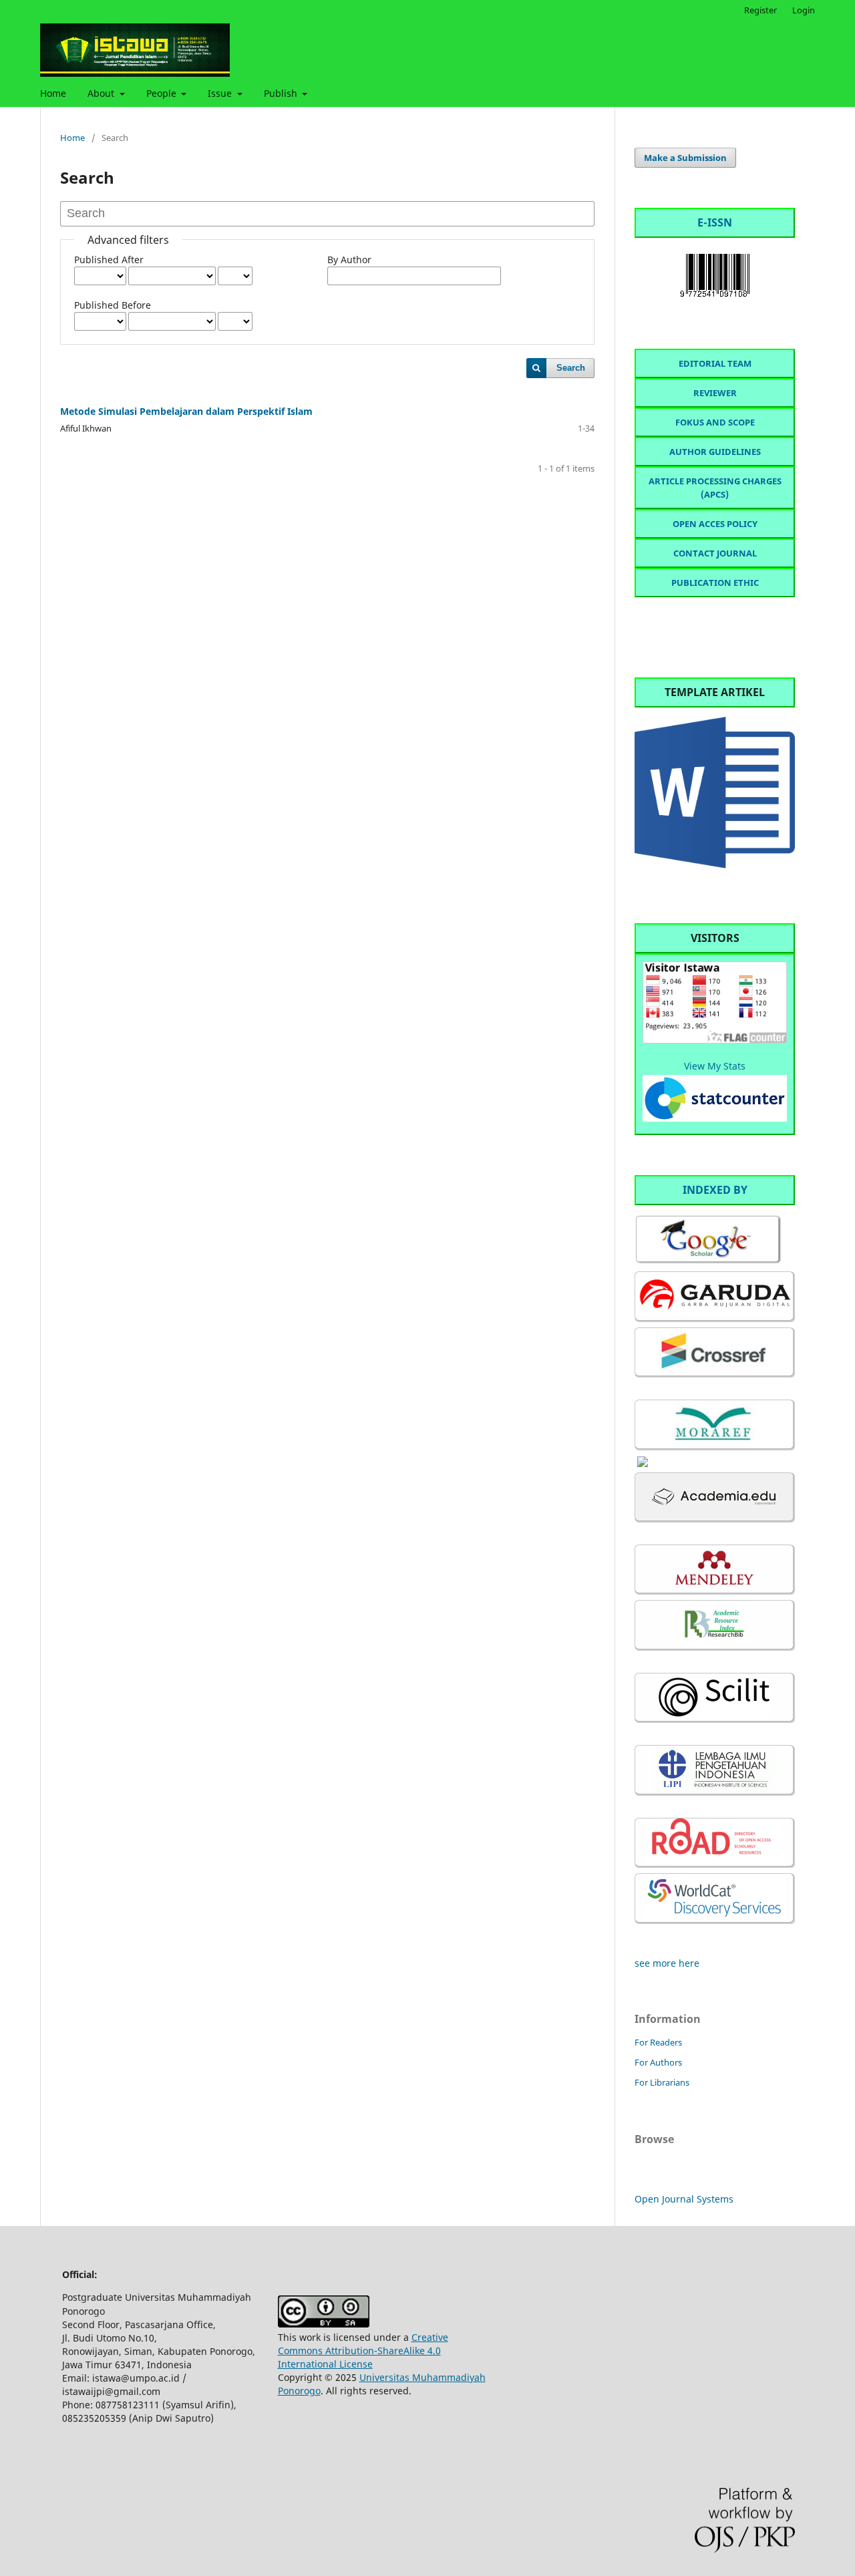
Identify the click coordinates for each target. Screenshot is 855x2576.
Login (804, 10)
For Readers (658, 2042)
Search (571, 368)
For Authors (658, 2062)
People (163, 93)
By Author (349, 260)
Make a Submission (685, 158)
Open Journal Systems (684, 2199)
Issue (221, 93)
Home (53, 93)
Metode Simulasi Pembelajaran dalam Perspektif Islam (186, 411)
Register (760, 10)
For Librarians (662, 2082)
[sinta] (643, 1463)
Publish (282, 93)
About (102, 93)
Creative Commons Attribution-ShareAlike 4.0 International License (363, 2351)
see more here (667, 1963)
